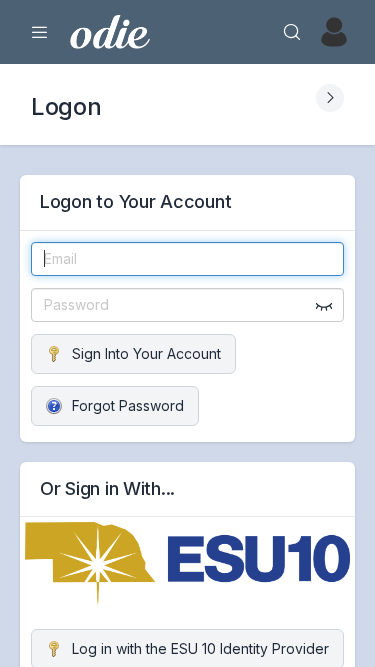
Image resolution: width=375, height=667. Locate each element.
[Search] (292, 32)
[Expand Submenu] (330, 98)
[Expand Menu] (40, 32)
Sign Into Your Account (146, 353)
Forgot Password (128, 405)
